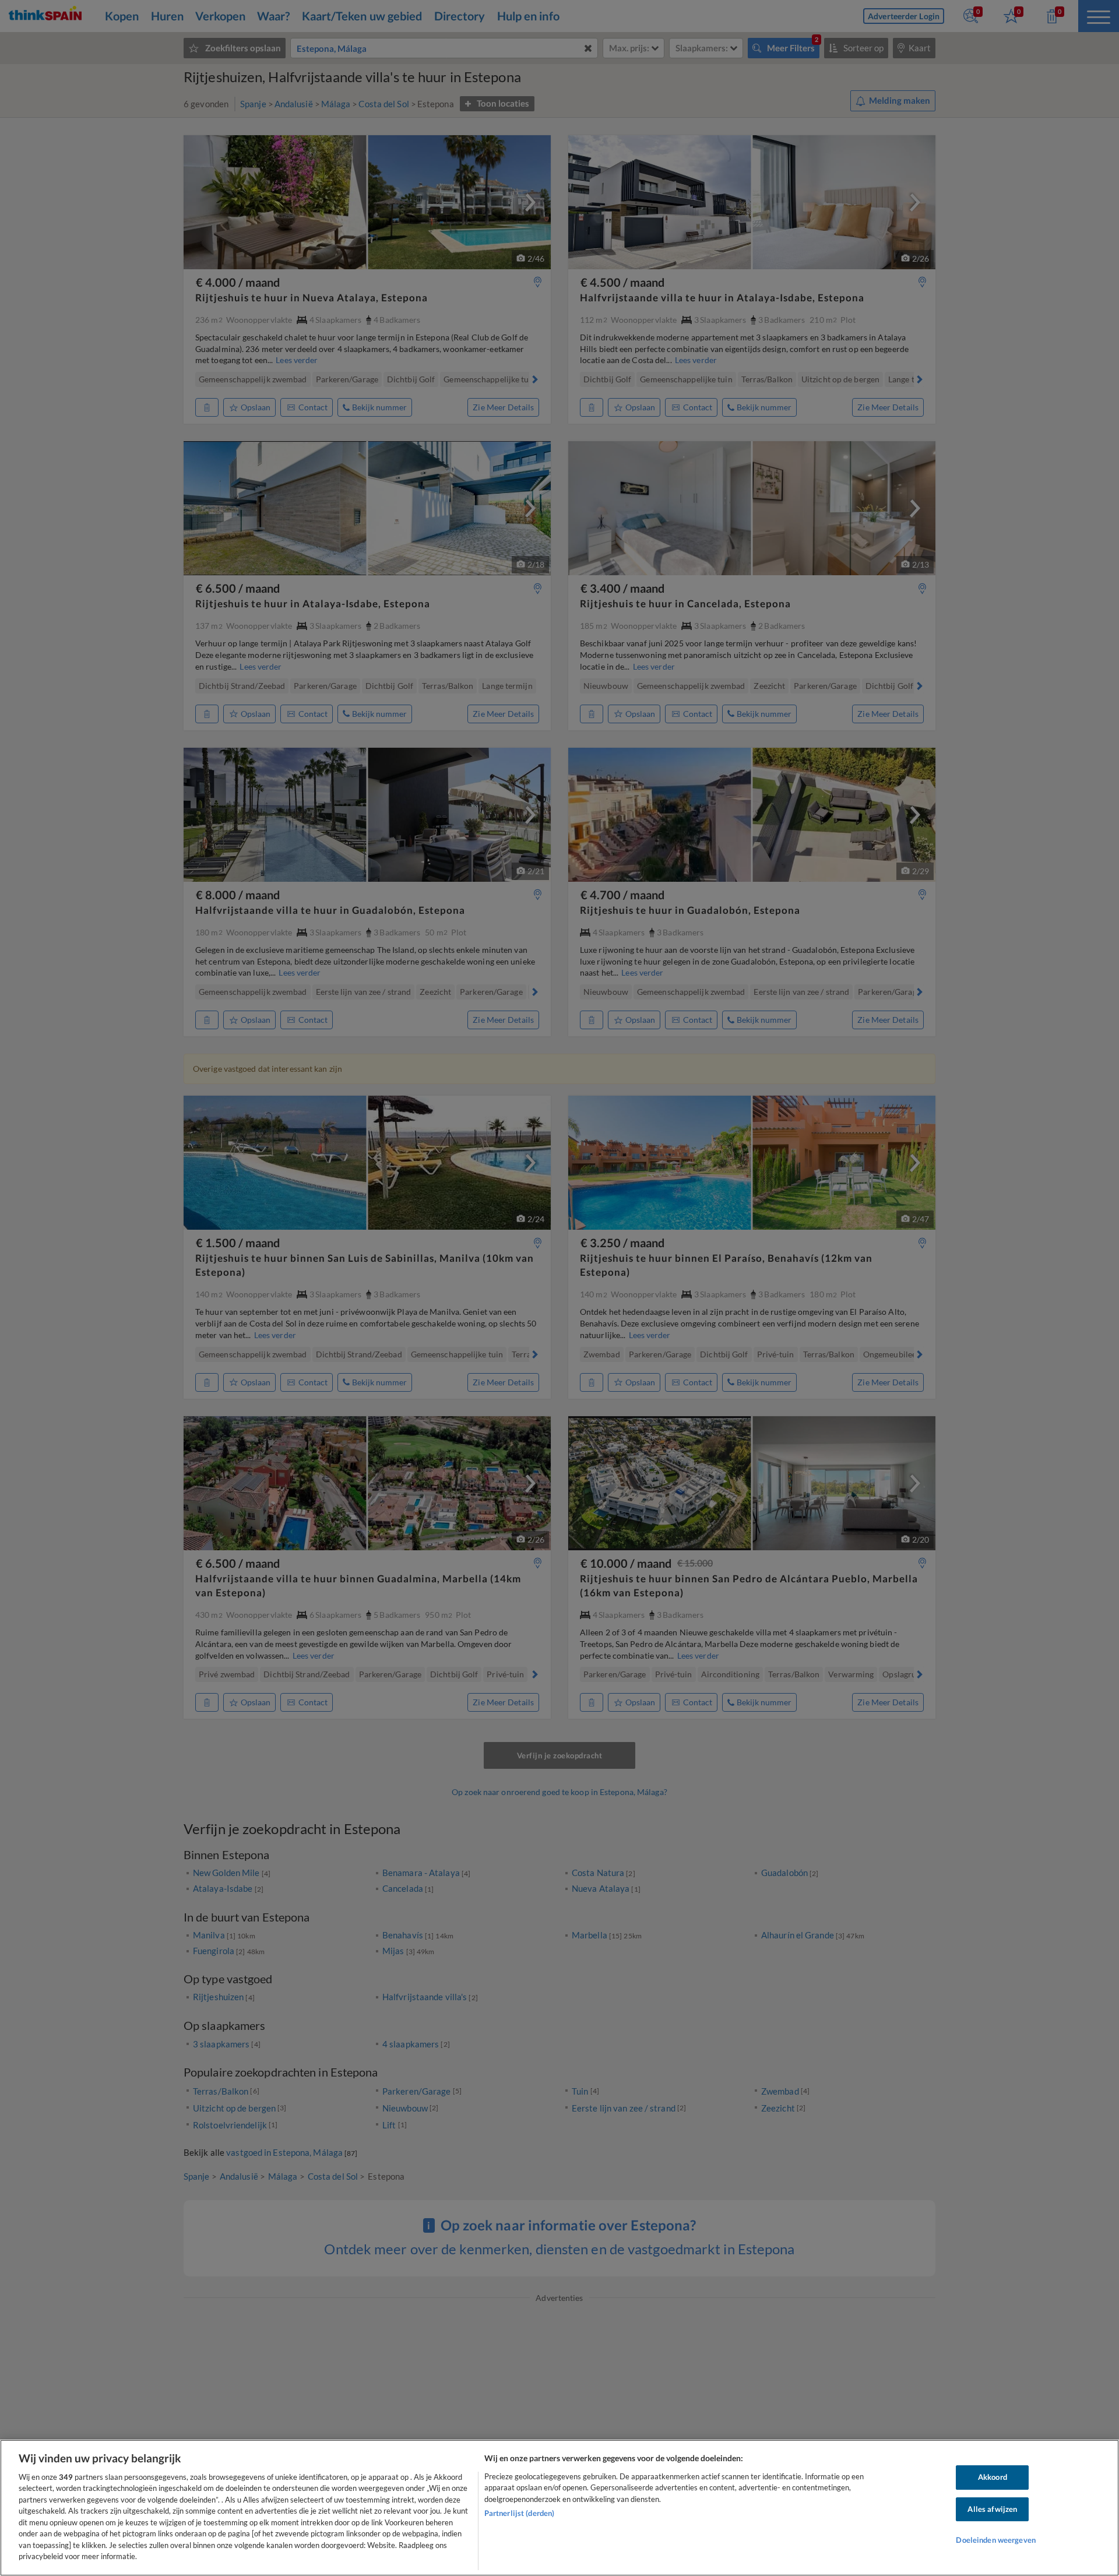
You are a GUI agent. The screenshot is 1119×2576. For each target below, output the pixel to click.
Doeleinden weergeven (996, 2540)
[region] (559, 2508)
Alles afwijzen (992, 2509)
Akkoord (993, 2477)
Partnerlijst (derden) (520, 2513)
